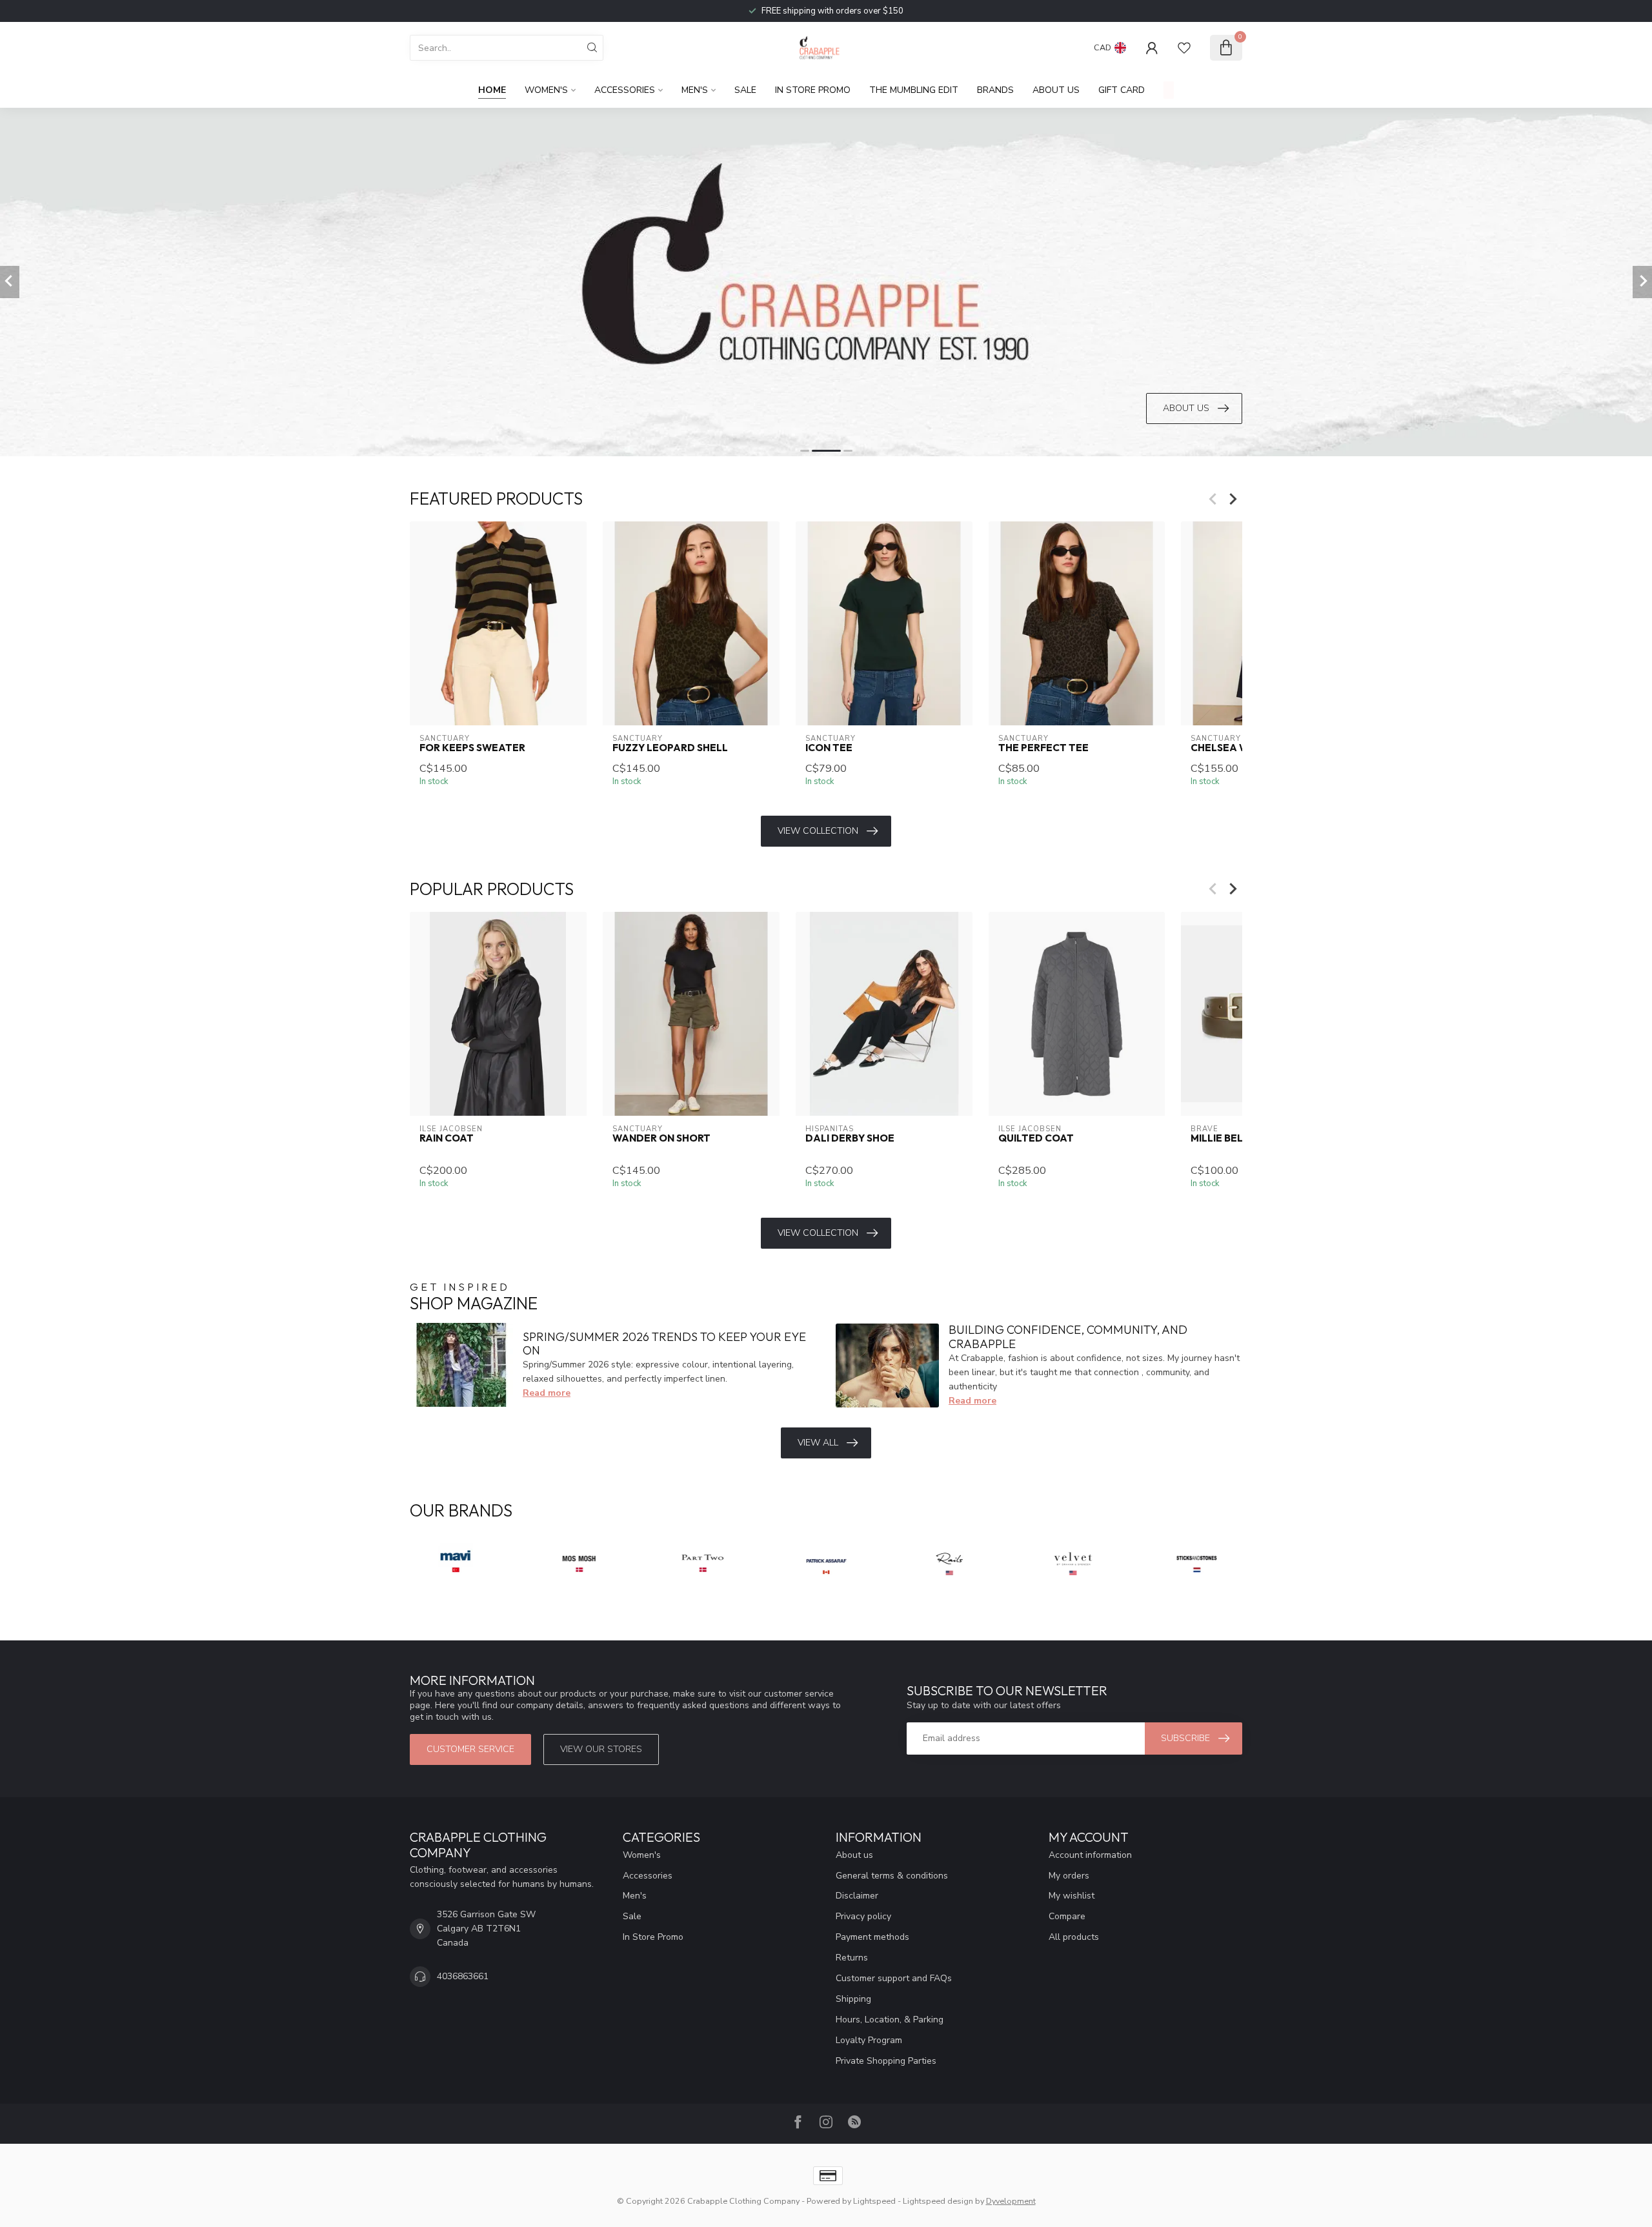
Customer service (470, 1749)
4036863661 (463, 1976)
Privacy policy (863, 1916)
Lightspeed (874, 2201)
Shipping (853, 1999)
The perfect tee (1043, 748)
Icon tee (829, 748)
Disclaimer (857, 1896)
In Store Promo (813, 90)
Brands (995, 90)
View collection (818, 831)
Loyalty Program (869, 2040)
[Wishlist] (1184, 48)
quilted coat (1036, 1138)
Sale (745, 90)
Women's (546, 90)
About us (854, 1855)
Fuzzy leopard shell (670, 748)
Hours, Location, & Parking (890, 2020)
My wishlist (1072, 1896)
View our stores (601, 1749)
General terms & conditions (892, 1876)
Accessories (625, 90)
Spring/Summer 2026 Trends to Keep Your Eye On (664, 1344)
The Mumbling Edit (914, 90)
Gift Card (1122, 90)
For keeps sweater (472, 748)
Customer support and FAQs (894, 1978)
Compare (1067, 1916)
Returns (852, 1958)
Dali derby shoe (850, 1138)
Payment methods (872, 1937)
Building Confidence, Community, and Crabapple (1068, 1337)
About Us (1056, 90)
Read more (547, 1393)
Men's (695, 90)
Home (492, 90)
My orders (1069, 1876)
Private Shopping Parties (886, 2061)
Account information (1090, 1855)
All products (1074, 1937)
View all (818, 1443)
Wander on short (661, 1138)
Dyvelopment (1011, 2201)
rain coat (447, 1138)
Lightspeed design (938, 2201)
